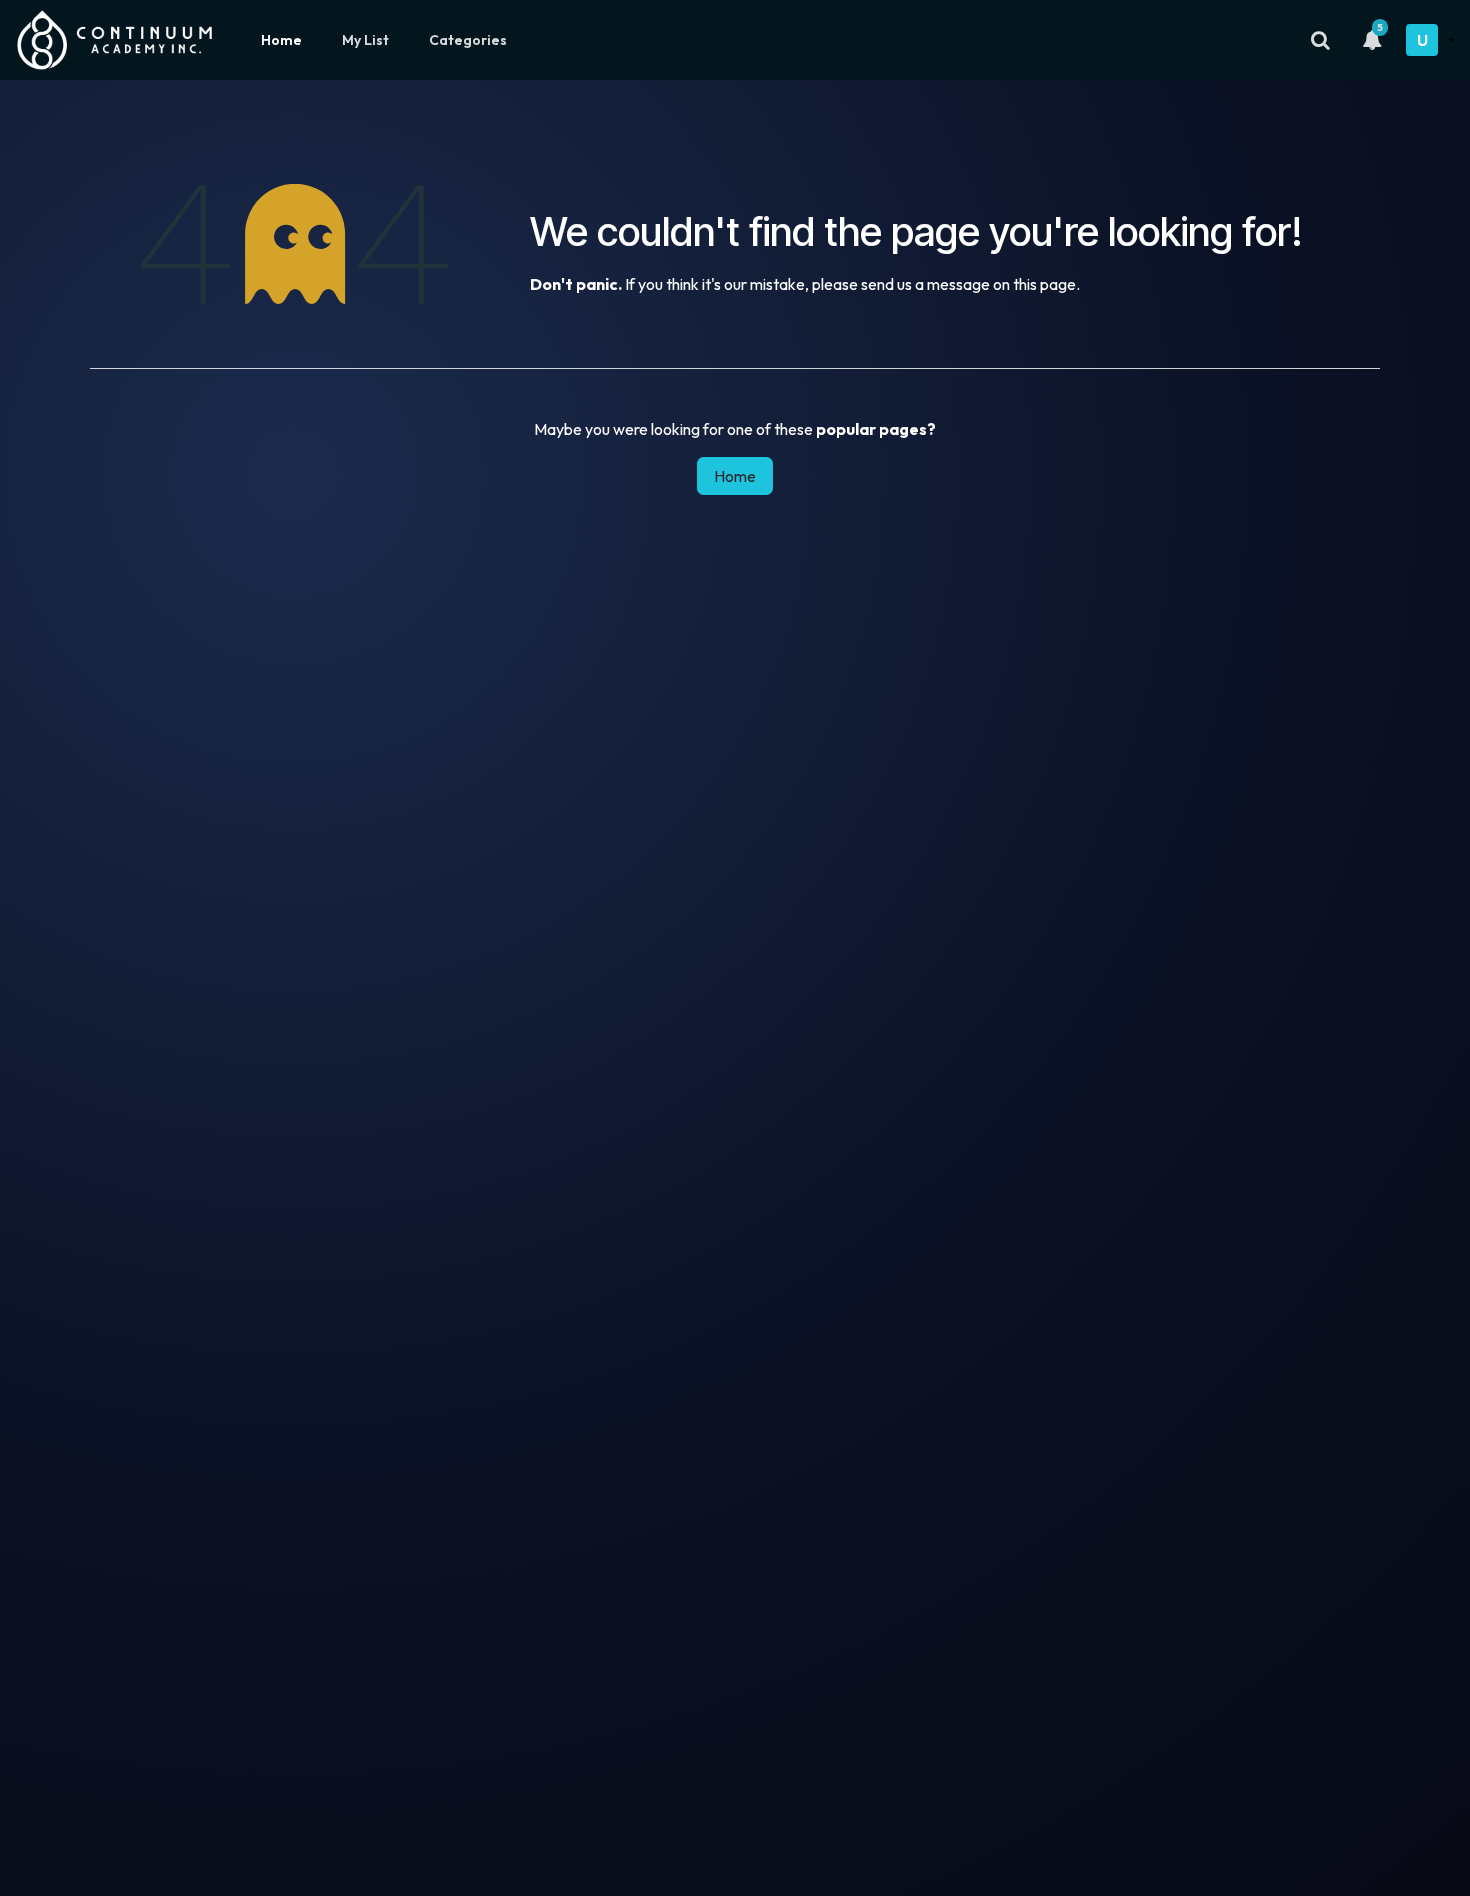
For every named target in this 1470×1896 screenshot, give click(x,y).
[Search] (1320, 40)
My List (365, 40)
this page (1044, 284)
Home (281, 40)
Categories (468, 40)
